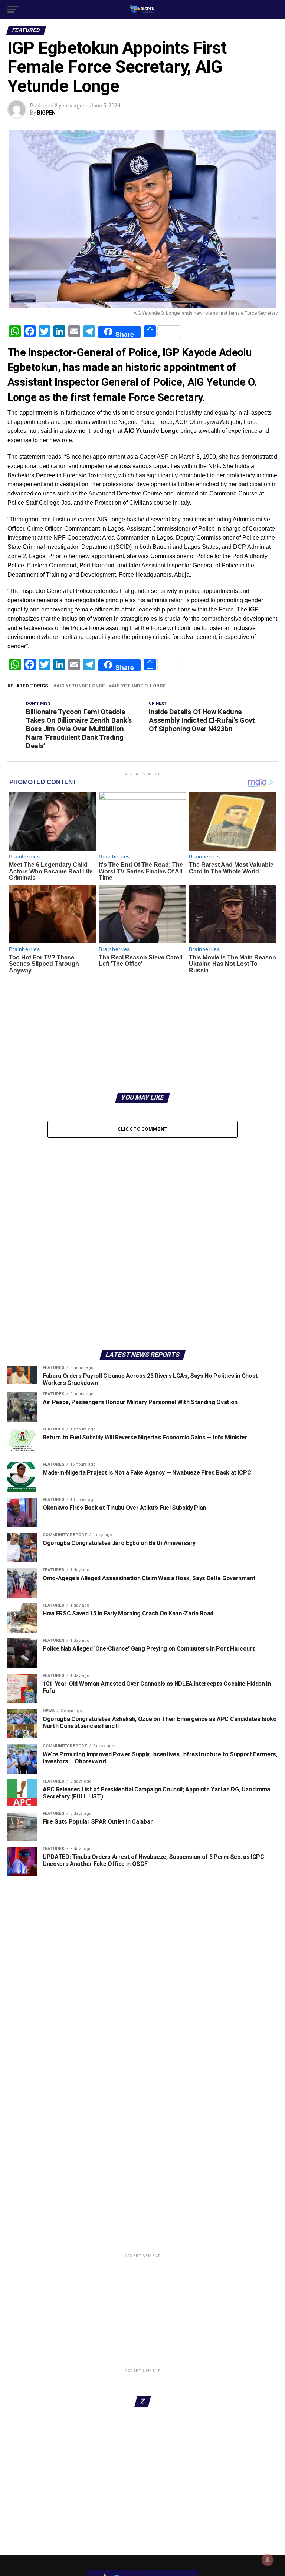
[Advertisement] (142, 1030)
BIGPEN (46, 113)
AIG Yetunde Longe (81, 686)
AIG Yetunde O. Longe (139, 686)
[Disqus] (142, 1236)
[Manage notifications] (268, 2560)
